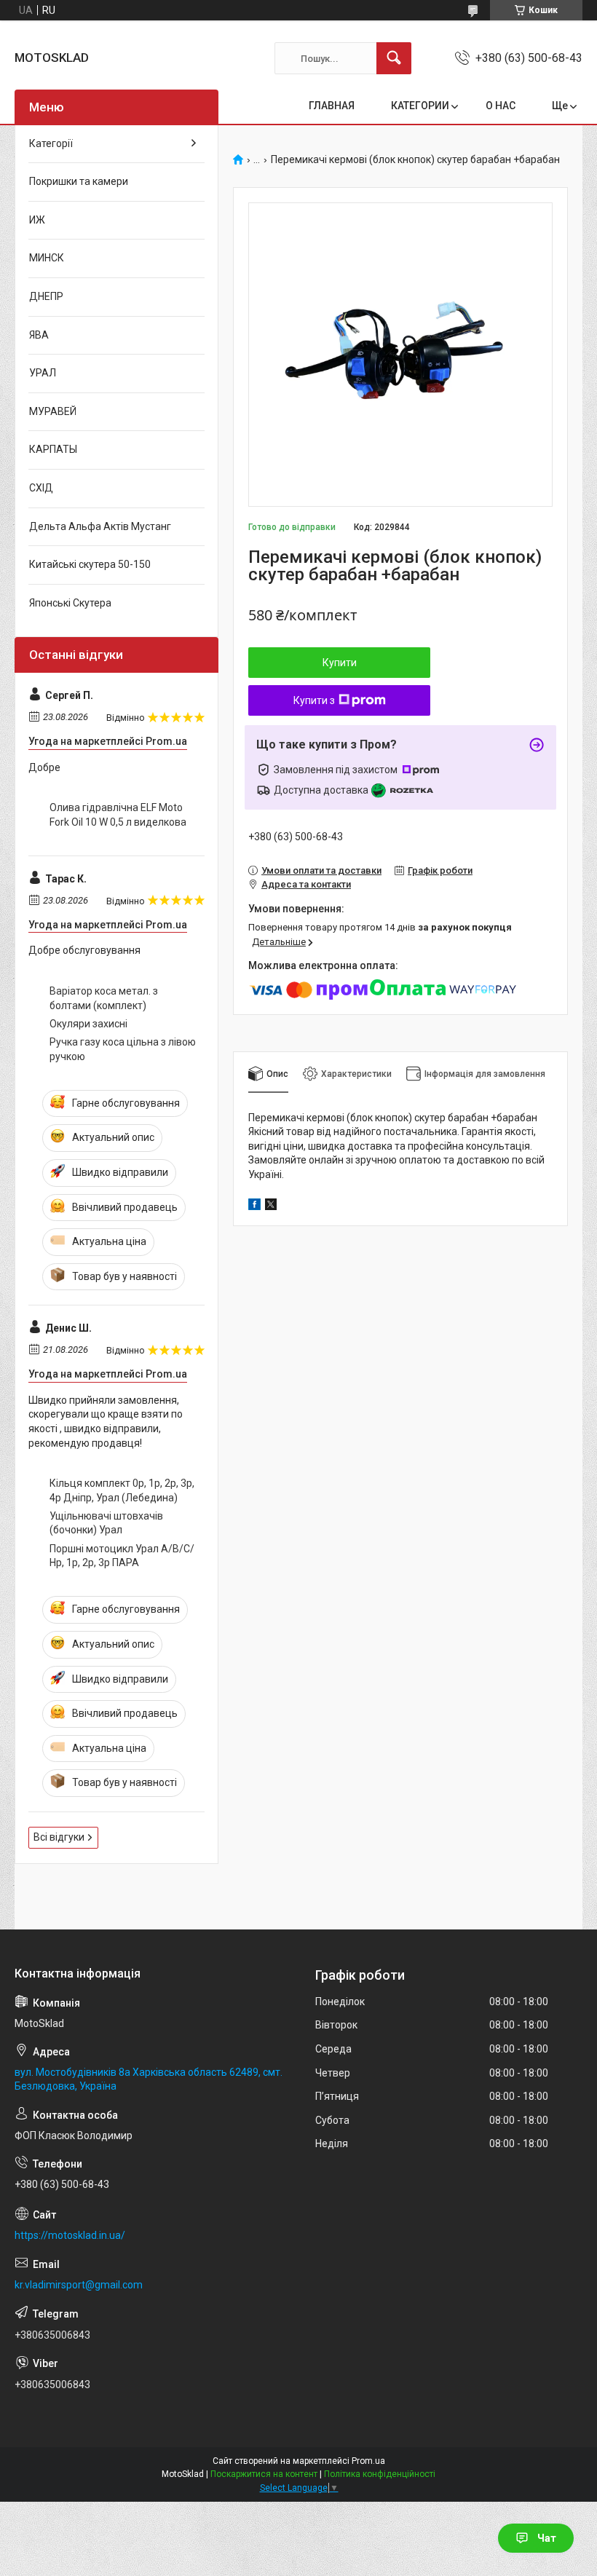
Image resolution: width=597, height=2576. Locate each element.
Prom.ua (368, 2461)
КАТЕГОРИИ (420, 106)
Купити (340, 663)
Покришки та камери (79, 181)
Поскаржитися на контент (264, 2474)
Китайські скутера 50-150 (90, 564)
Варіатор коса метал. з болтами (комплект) (104, 998)
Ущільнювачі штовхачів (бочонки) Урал (106, 1523)
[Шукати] (394, 58)
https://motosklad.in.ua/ (70, 2235)
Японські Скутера (70, 603)
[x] (271, 1206)
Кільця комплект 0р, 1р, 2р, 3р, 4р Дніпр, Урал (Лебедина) (122, 1490)
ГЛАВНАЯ (332, 106)
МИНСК (47, 258)
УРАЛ (43, 373)
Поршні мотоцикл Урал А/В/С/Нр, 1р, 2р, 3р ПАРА (122, 1556)
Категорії (51, 143)
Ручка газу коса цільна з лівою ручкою (123, 1049)
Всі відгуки (59, 1837)
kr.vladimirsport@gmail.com (79, 2285)
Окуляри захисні (88, 1024)
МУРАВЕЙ (53, 411)
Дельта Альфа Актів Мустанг (100, 526)
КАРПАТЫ (53, 449)
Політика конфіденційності (380, 2474)
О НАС (501, 106)
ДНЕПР (46, 296)
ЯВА (39, 335)
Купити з (314, 700)
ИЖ (37, 220)
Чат (547, 2538)
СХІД (41, 488)
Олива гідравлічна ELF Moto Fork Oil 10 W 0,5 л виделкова (118, 815)
